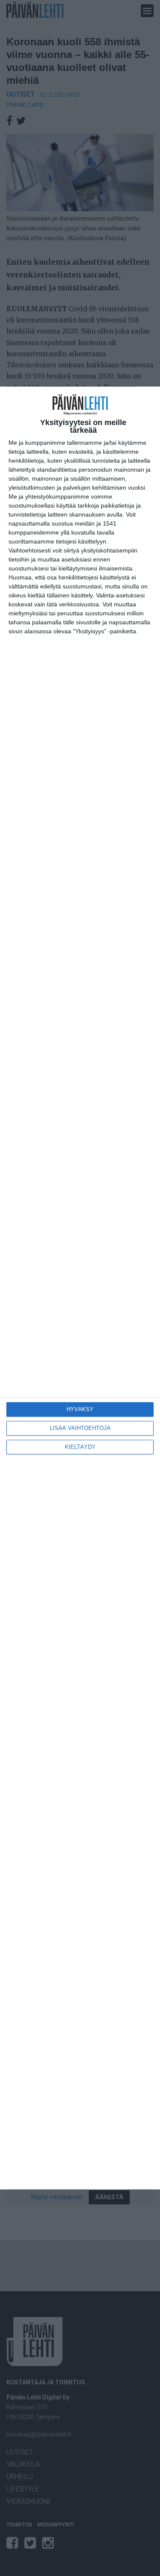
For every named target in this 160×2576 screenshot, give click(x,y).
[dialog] (80, 1288)
